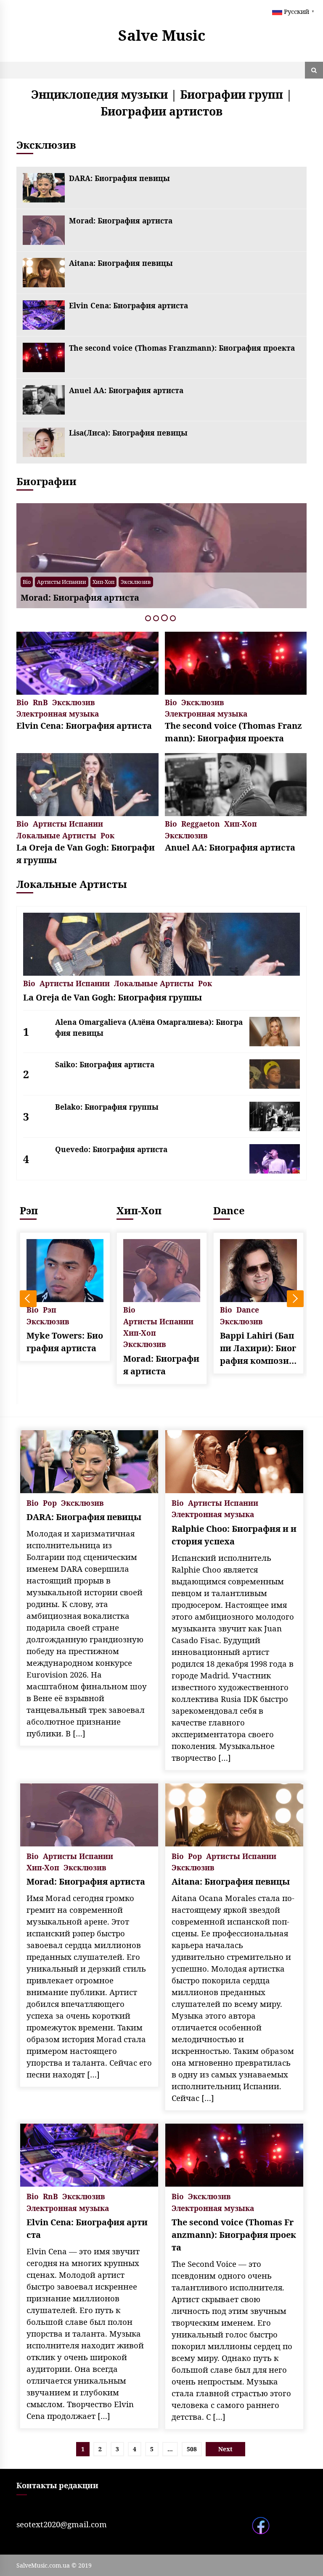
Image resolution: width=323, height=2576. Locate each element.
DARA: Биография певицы (119, 178)
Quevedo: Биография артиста (111, 1149)
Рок (107, 835)
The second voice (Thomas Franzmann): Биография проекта (182, 348)
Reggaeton (201, 823)
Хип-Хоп (241, 823)
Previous (28, 1299)
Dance (229, 1210)
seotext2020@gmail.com (62, 2524)
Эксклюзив (199, 582)
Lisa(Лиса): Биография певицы (128, 433)
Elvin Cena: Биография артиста (128, 305)
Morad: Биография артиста (121, 221)
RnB (40, 702)
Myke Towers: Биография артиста (65, 1342)
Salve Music (162, 35)
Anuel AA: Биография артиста (126, 390)
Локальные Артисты (56, 835)
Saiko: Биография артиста (105, 1064)
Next (295, 1299)
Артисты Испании (153, 582)
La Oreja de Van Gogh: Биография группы (86, 854)
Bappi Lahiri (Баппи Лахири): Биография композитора (258, 1348)
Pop (117, 582)
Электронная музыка (58, 713)
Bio (102, 582)
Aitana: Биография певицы (121, 263)
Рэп (29, 1210)
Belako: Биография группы (107, 1107)
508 (192, 2449)
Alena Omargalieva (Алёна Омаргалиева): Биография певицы (149, 1027)
